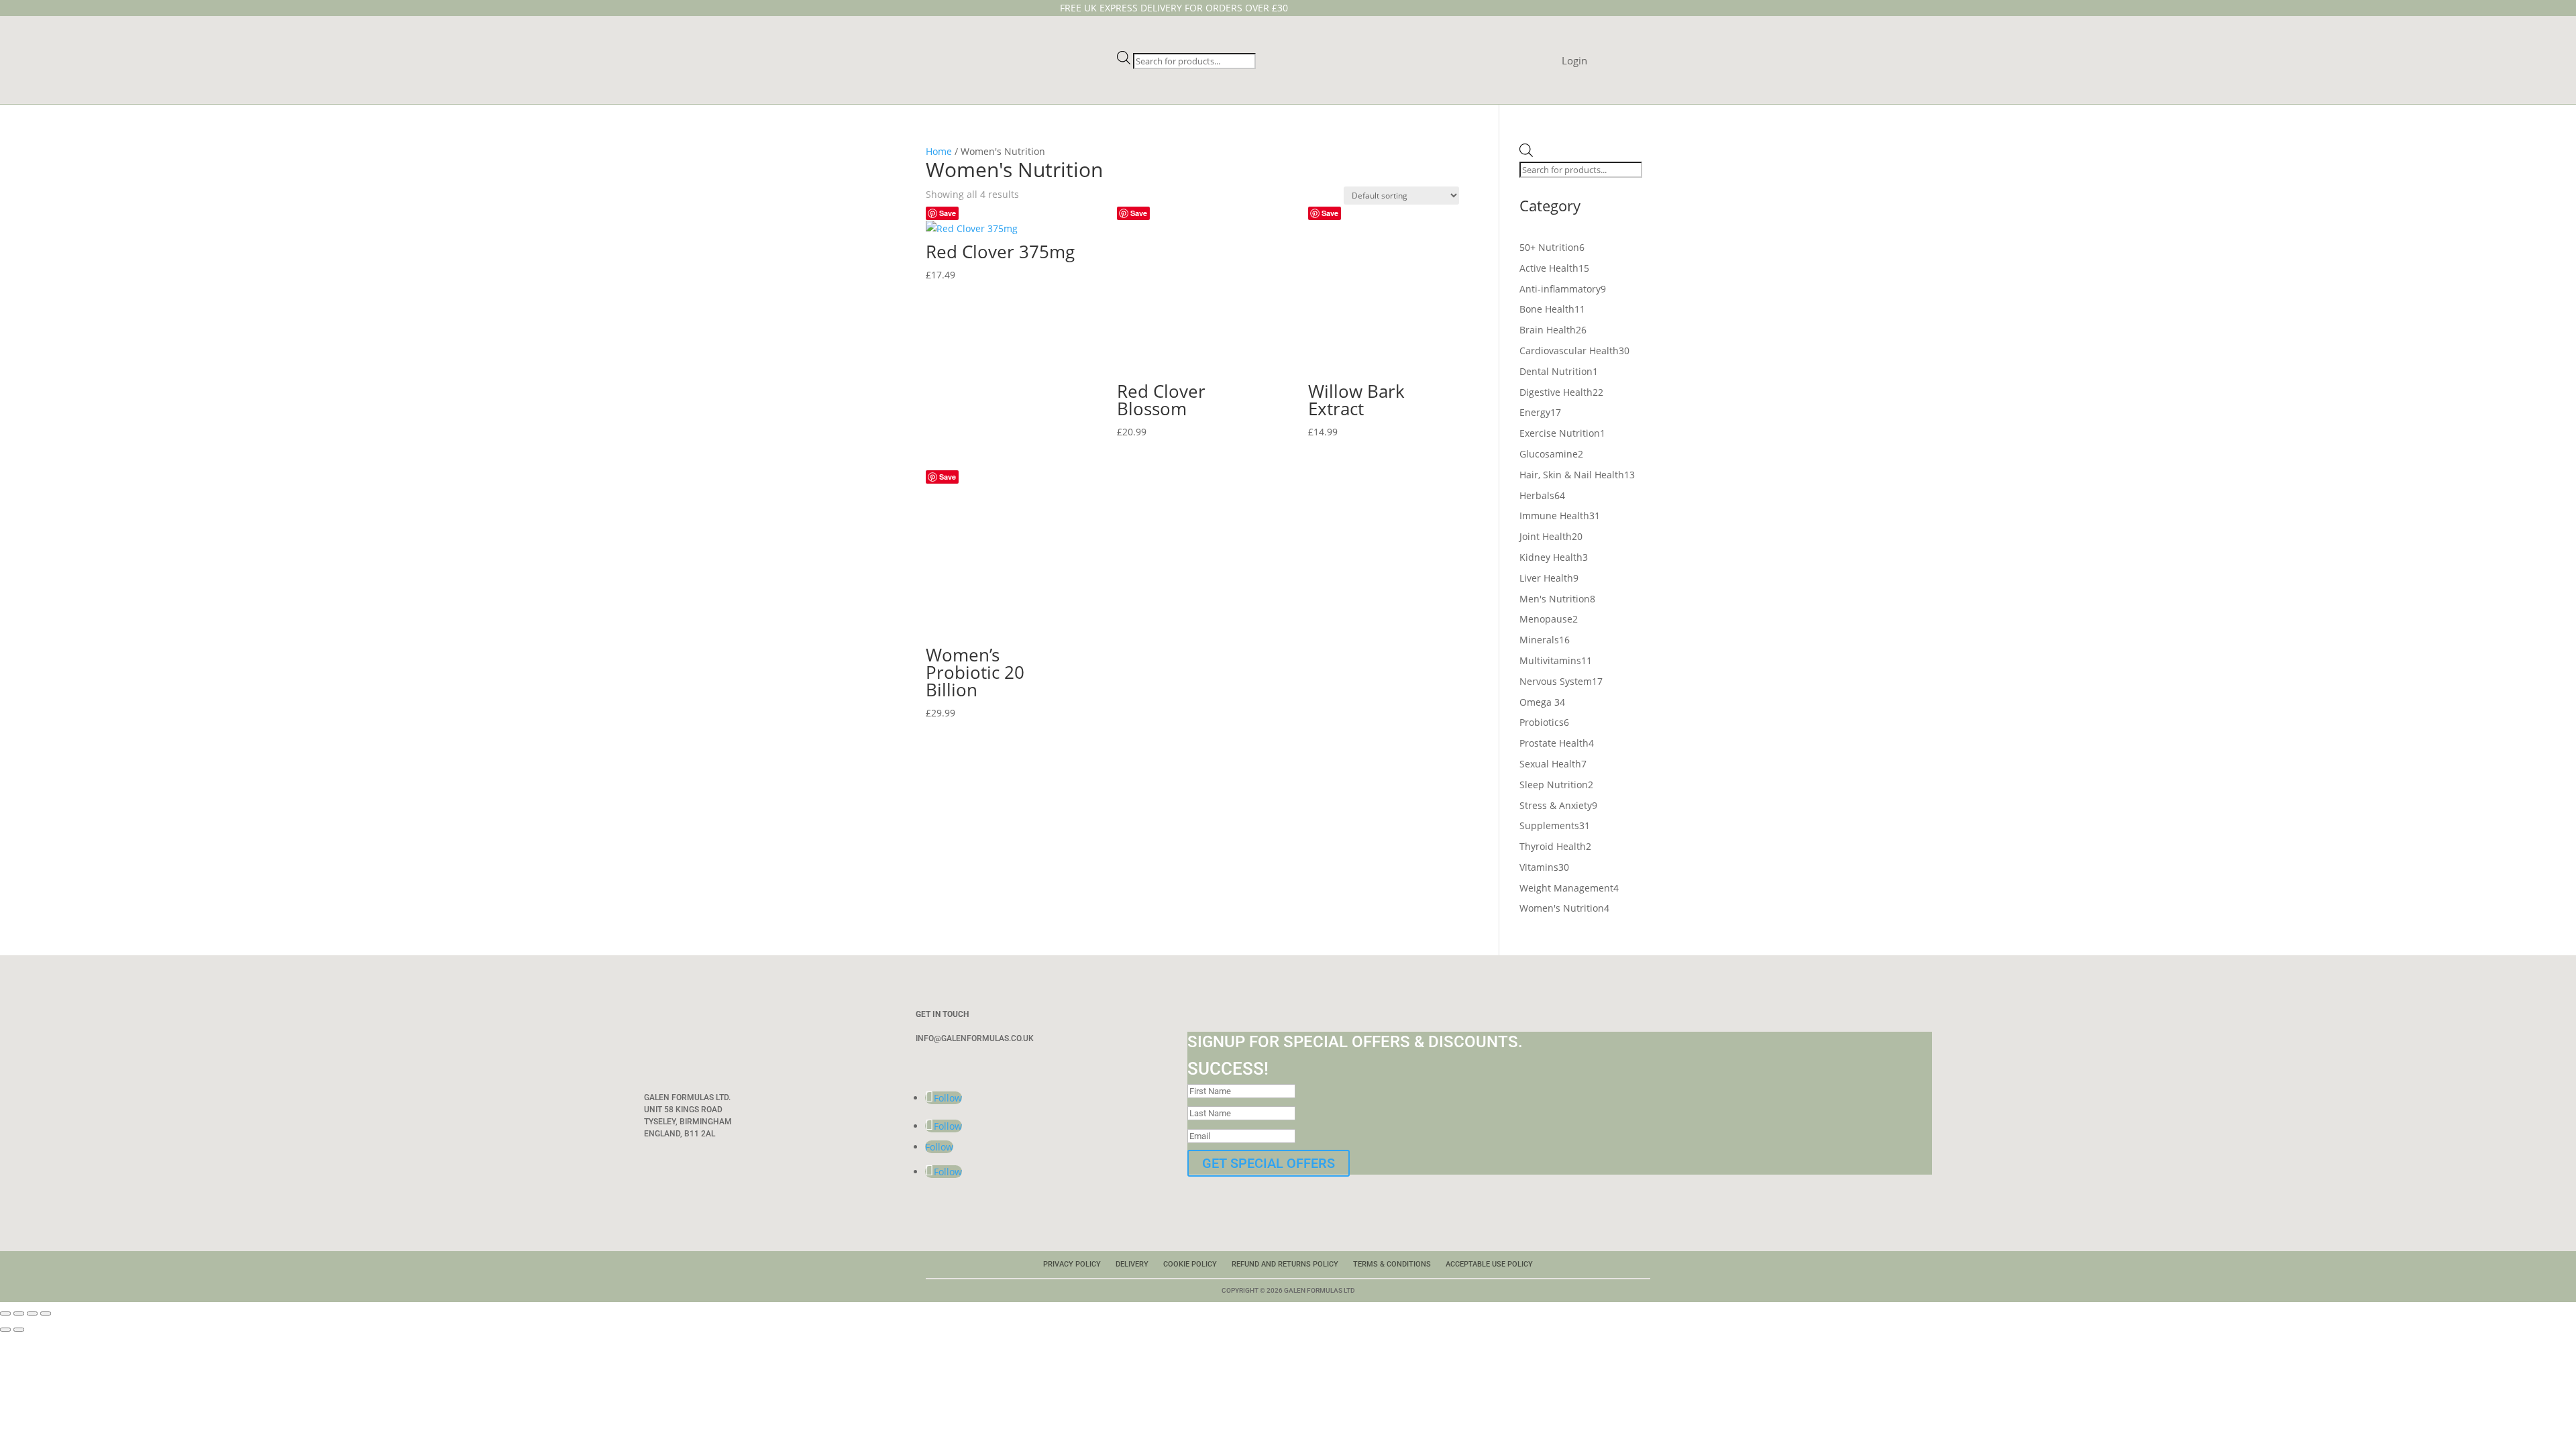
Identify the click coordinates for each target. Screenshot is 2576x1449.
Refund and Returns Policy (1285, 1264)
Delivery (1132, 1264)
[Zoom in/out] (5, 1313)
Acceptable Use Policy (1489, 1264)
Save (948, 213)
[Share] (32, 1313)
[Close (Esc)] (46, 1313)
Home (939, 151)
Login (1574, 61)
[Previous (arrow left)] (5, 1330)
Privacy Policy (1072, 1264)
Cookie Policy (1190, 1264)
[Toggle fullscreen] (19, 1313)
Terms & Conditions (1392, 1264)
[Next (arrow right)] (19, 1330)
